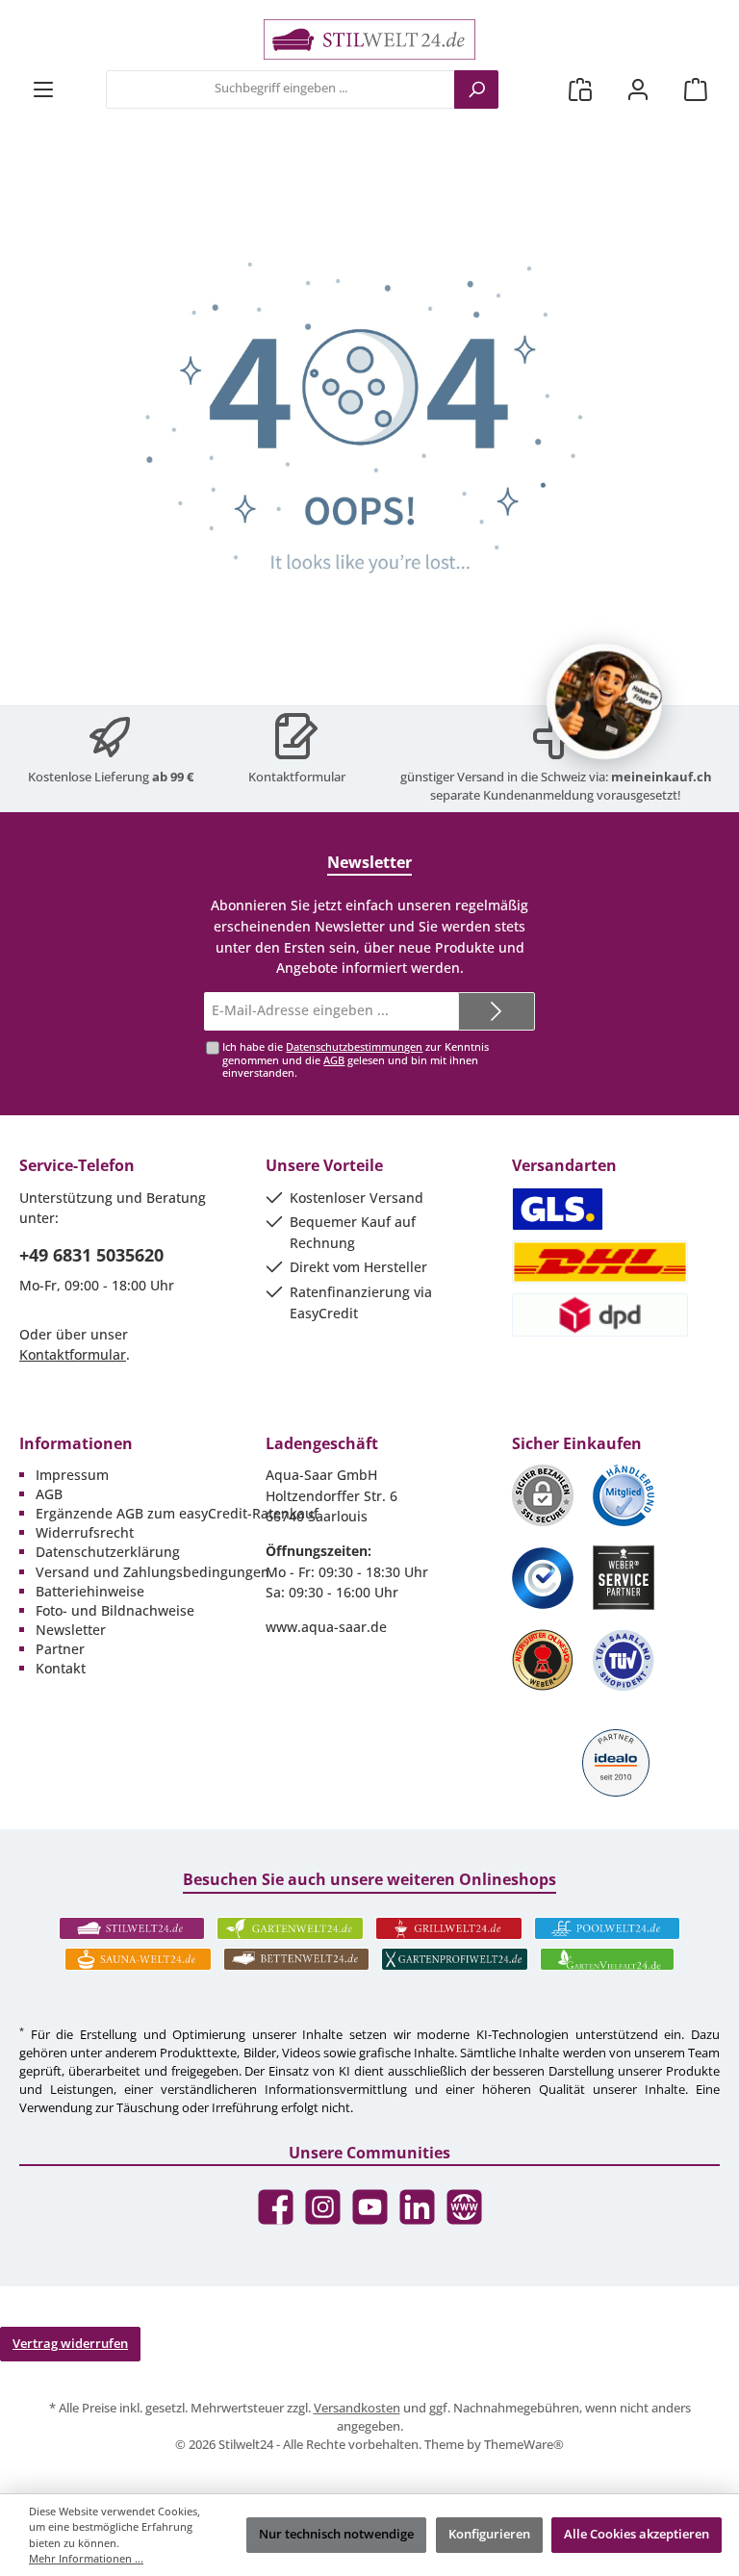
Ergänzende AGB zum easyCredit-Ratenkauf (177, 1513)
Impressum (72, 1475)
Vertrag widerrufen (70, 2344)
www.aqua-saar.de (326, 1627)
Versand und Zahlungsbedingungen (153, 1572)
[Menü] (43, 89)
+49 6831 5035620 (91, 1255)
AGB (334, 1060)
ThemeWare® (524, 2445)
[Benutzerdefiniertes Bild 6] (624, 1660)
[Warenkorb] (696, 89)
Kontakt (61, 1668)
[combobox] (280, 89)
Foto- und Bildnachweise (115, 1610)
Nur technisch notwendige (336, 2534)
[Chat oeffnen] (604, 701)
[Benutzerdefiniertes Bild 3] (543, 1578)
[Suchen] (476, 89)
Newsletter (71, 1630)
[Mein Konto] (638, 89)
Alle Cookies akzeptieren (637, 2534)
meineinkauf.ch (662, 777)
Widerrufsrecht (85, 1532)
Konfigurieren (489, 2534)
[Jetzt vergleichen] (580, 89)
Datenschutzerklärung (108, 1552)
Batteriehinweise (90, 1591)
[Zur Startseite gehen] (369, 39)
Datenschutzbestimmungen (354, 1046)
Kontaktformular (297, 777)
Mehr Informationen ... (86, 2558)
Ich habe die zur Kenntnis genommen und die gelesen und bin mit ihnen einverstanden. (356, 1059)
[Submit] (497, 1011)
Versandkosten (357, 2408)
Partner (60, 1649)
